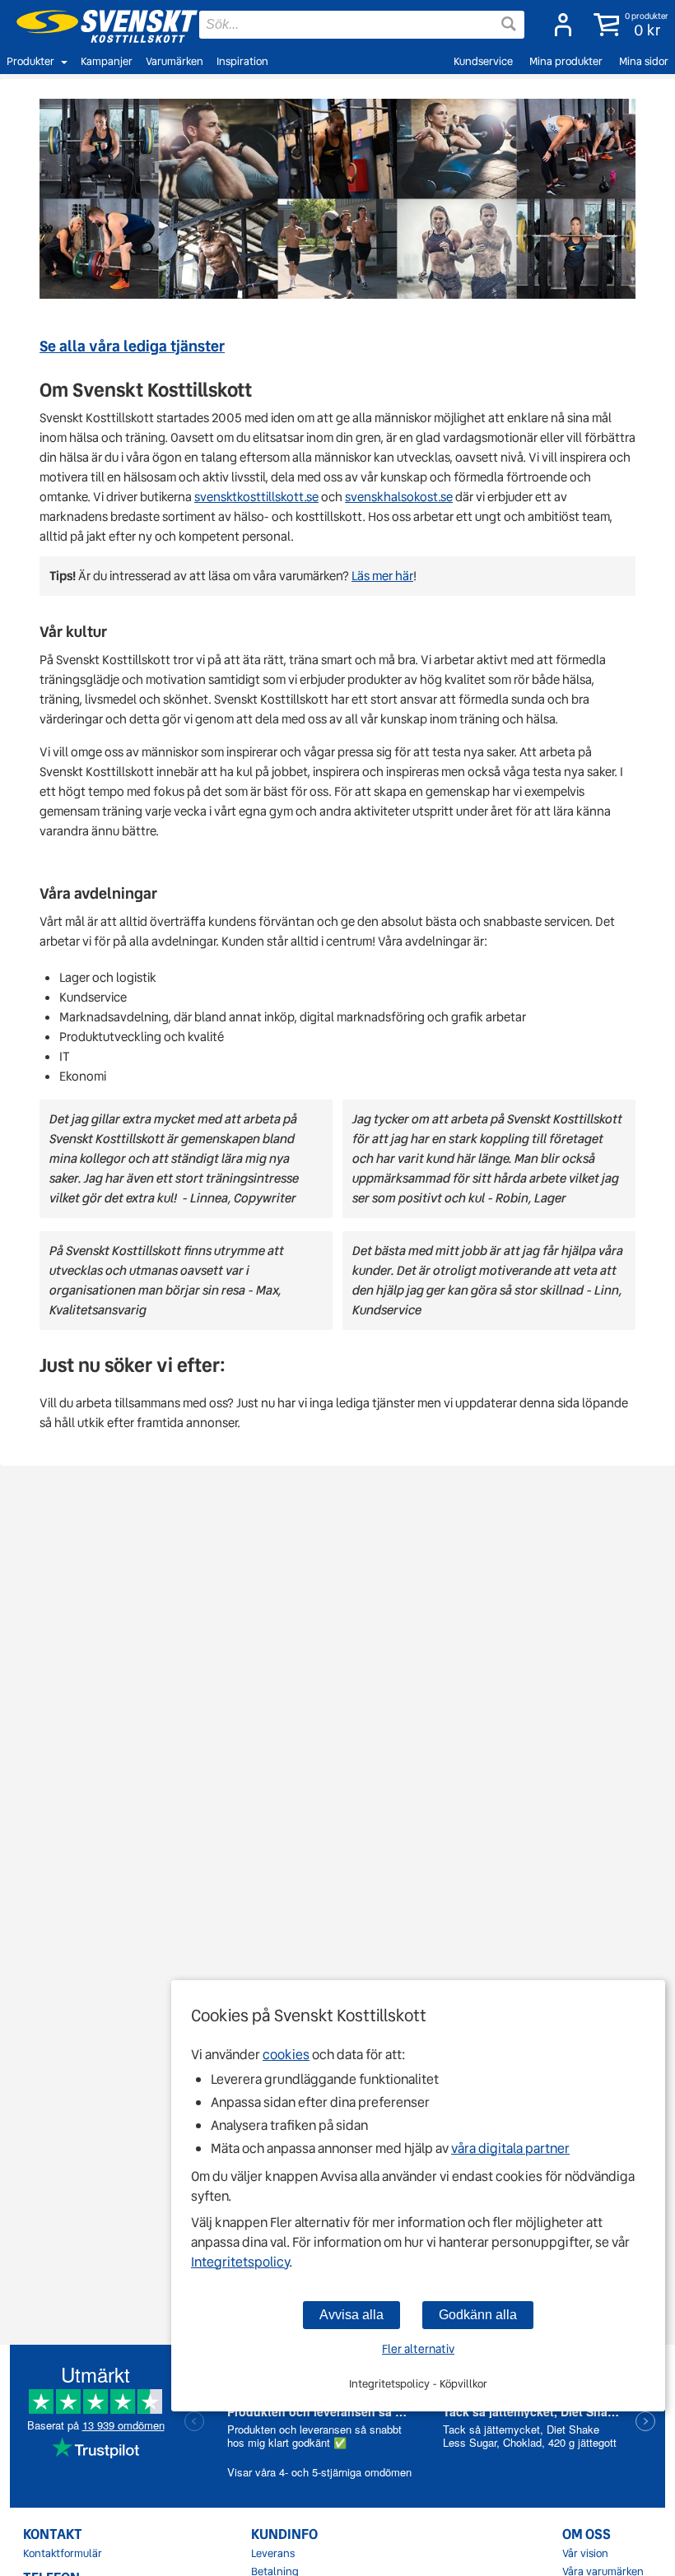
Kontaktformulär (63, 2554)
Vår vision (585, 2554)
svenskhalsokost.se (399, 497)
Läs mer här (382, 576)
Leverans (273, 2554)
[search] (362, 25)
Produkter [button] (30, 61)
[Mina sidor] (558, 25)
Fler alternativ (418, 2349)
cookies (286, 2055)
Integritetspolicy (240, 2262)
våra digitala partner (510, 2148)
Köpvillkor (463, 2384)
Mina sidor (644, 61)
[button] (628, 25)
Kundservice (483, 61)
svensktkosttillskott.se (256, 497)
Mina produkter (566, 61)
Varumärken (175, 61)
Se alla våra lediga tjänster (132, 346)
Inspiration (242, 61)
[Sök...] (509, 24)
